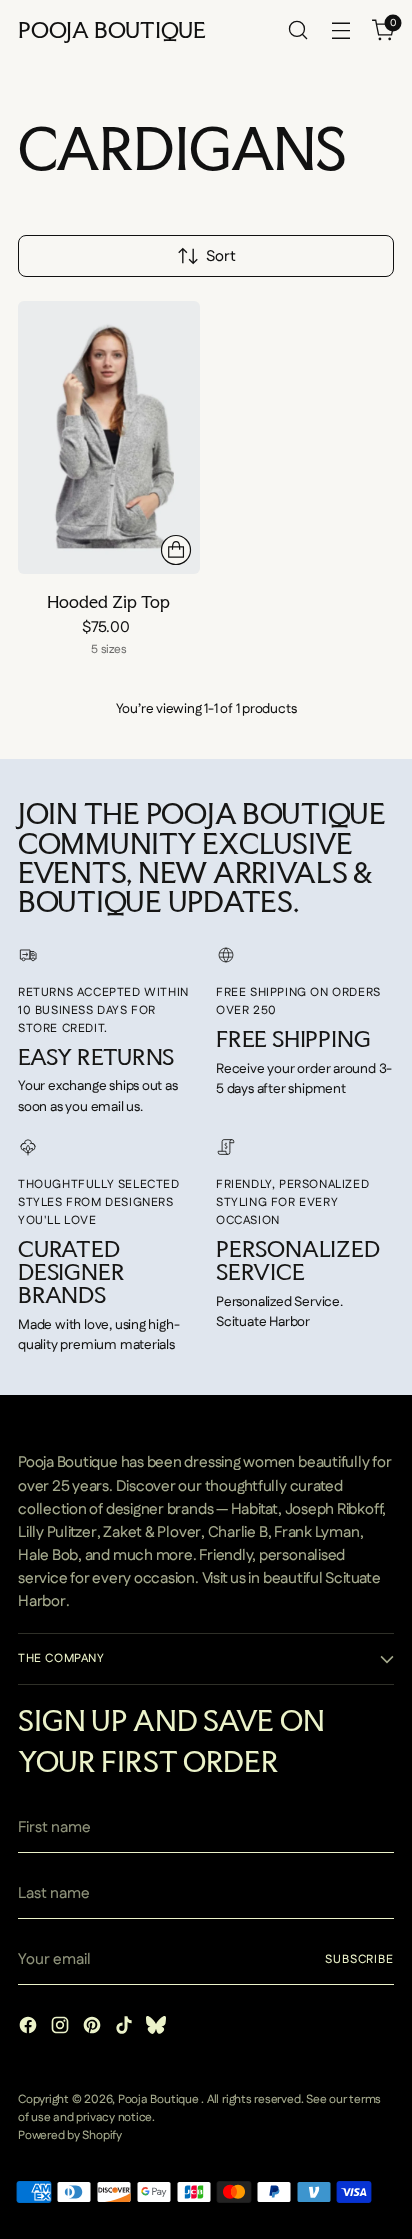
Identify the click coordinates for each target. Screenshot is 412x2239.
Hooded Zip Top (108, 601)
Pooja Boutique (160, 2099)
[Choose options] (176, 550)
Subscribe (359, 1959)
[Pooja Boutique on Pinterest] (94, 2028)
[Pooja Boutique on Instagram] (62, 2028)
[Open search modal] (297, 30)
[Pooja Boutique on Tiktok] (126, 2028)
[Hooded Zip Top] (109, 437)
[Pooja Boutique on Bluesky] (158, 2028)
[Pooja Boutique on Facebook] (30, 2028)
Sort (221, 256)
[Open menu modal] (340, 30)
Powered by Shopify (70, 2135)
